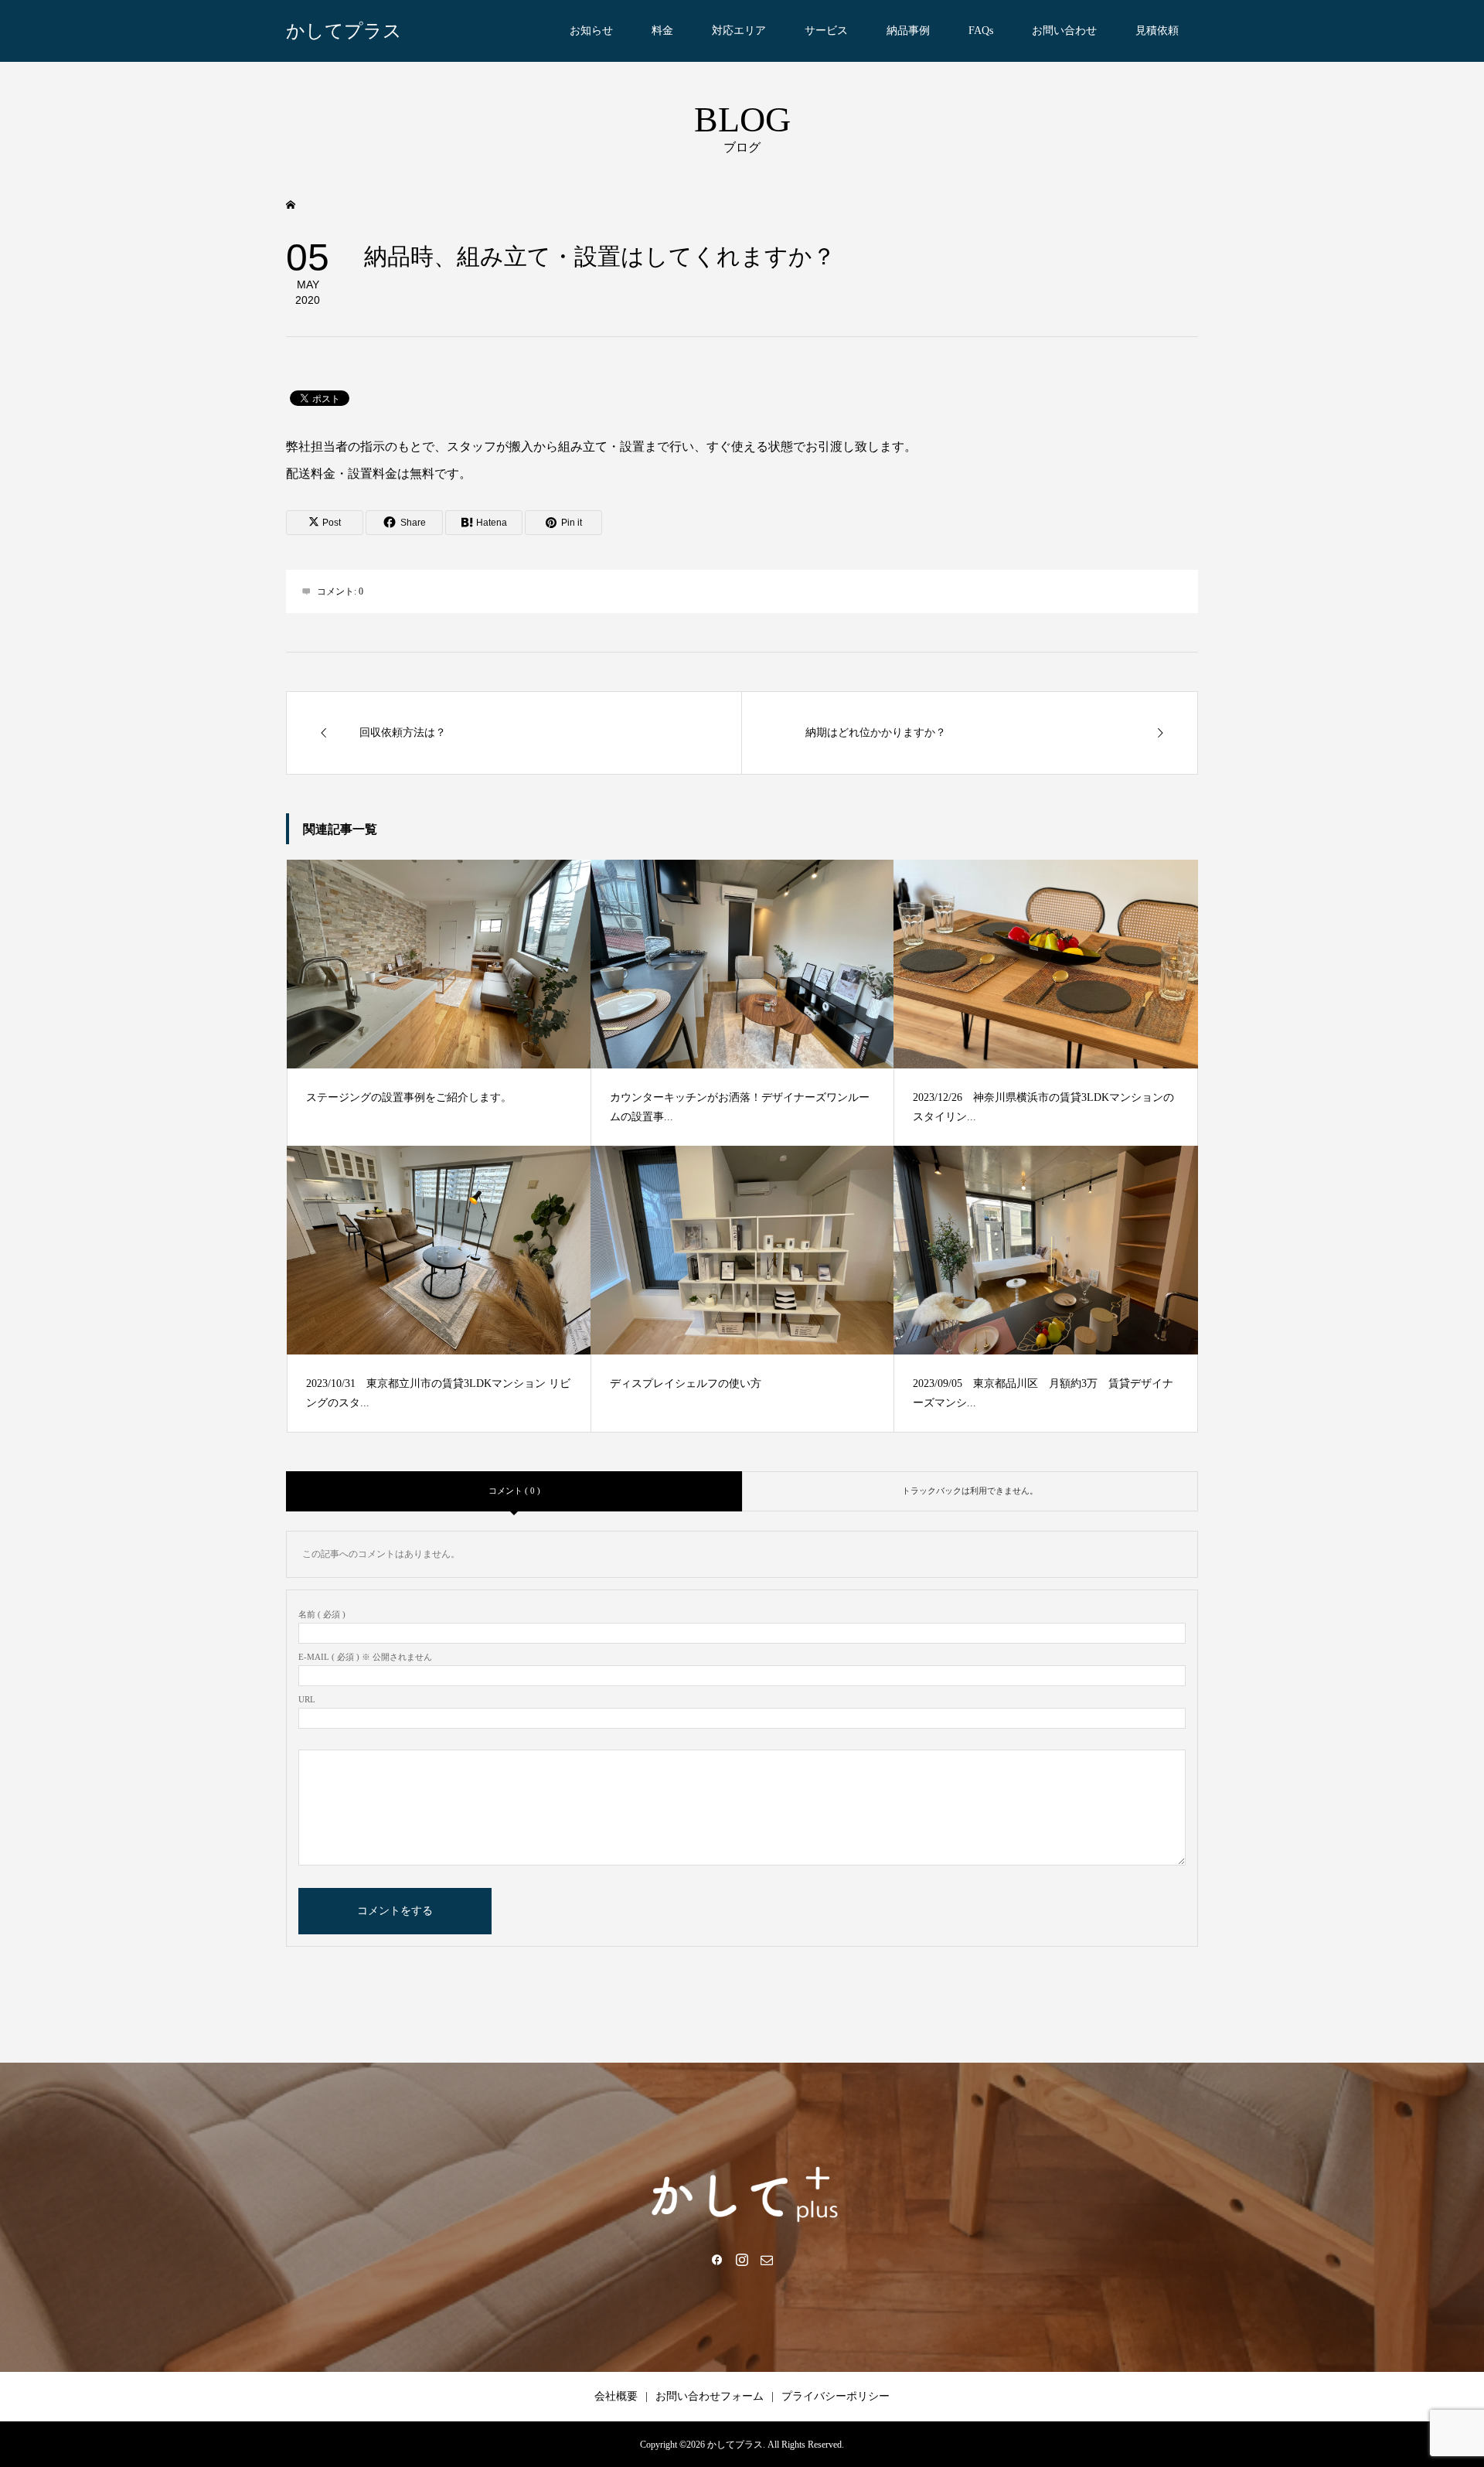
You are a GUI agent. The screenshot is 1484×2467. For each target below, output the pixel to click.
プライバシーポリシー (836, 2396)
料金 (662, 31)
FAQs (981, 31)
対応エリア (739, 31)
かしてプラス (344, 31)
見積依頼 (1157, 31)
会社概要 (616, 2396)
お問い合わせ (1064, 31)
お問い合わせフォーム (710, 2396)
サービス (826, 31)
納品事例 (908, 31)
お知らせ (591, 31)
